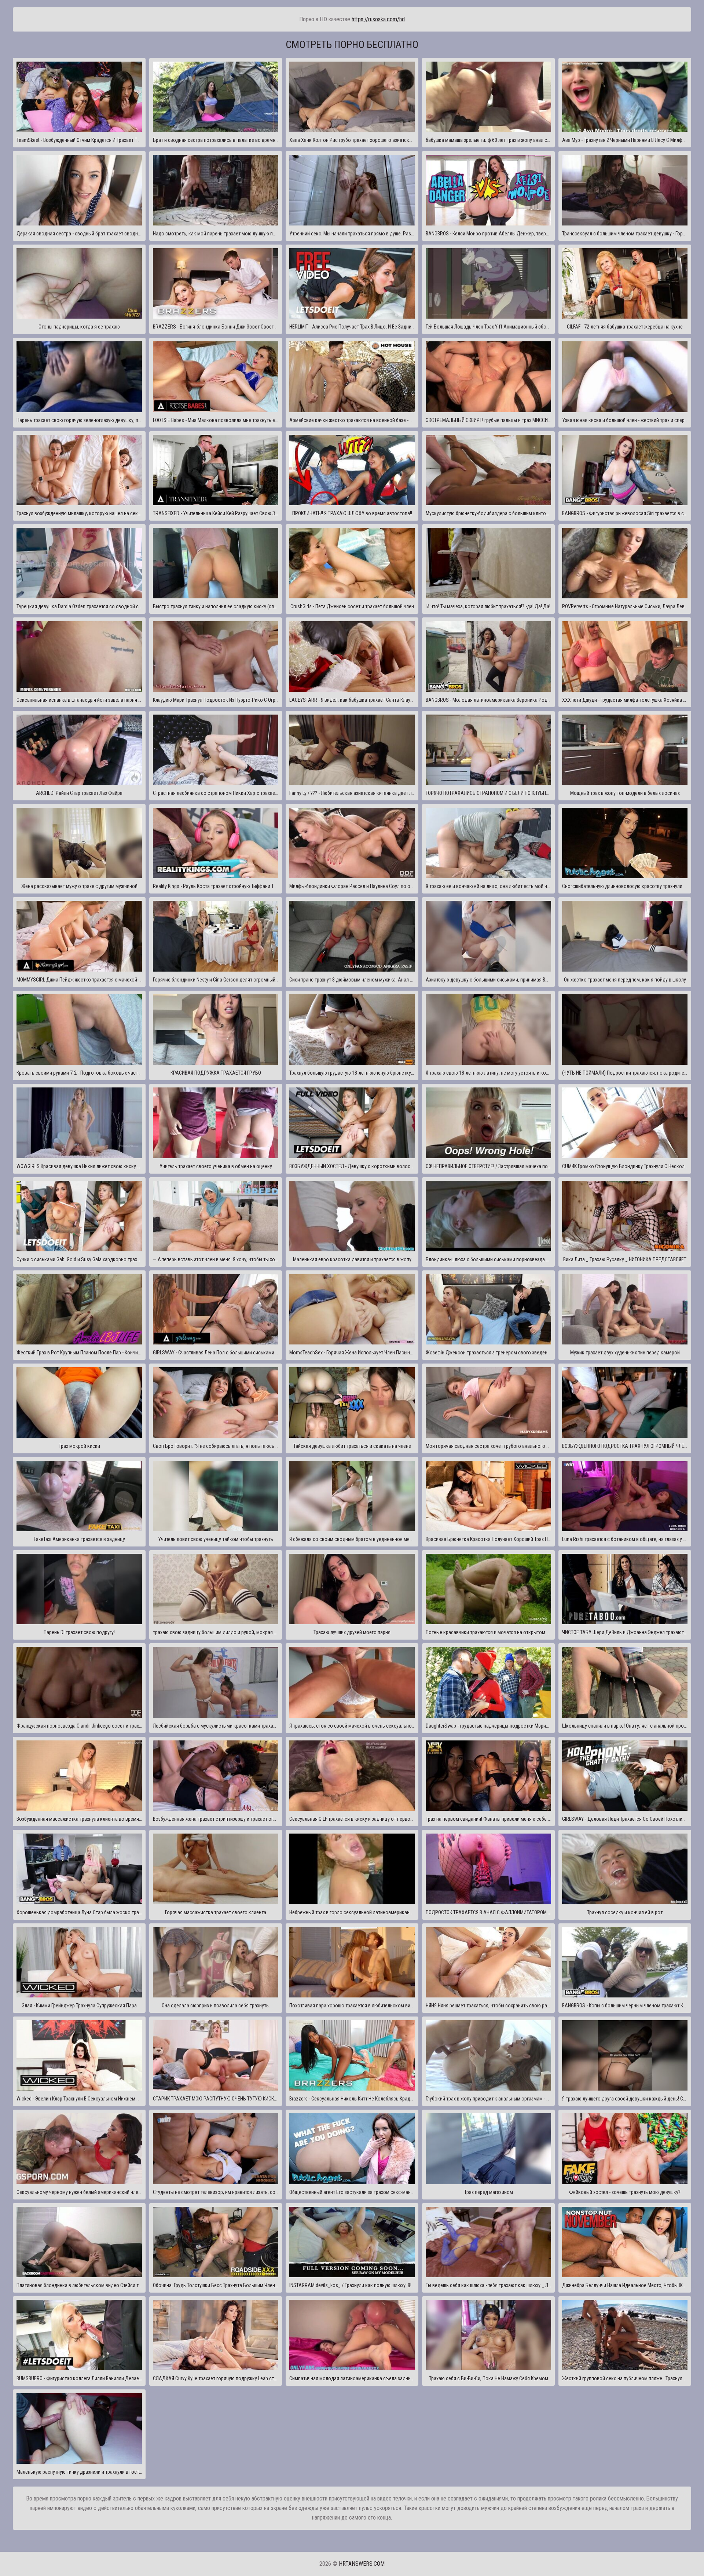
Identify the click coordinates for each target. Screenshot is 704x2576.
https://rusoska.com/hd (378, 19)
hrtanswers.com (362, 2564)
